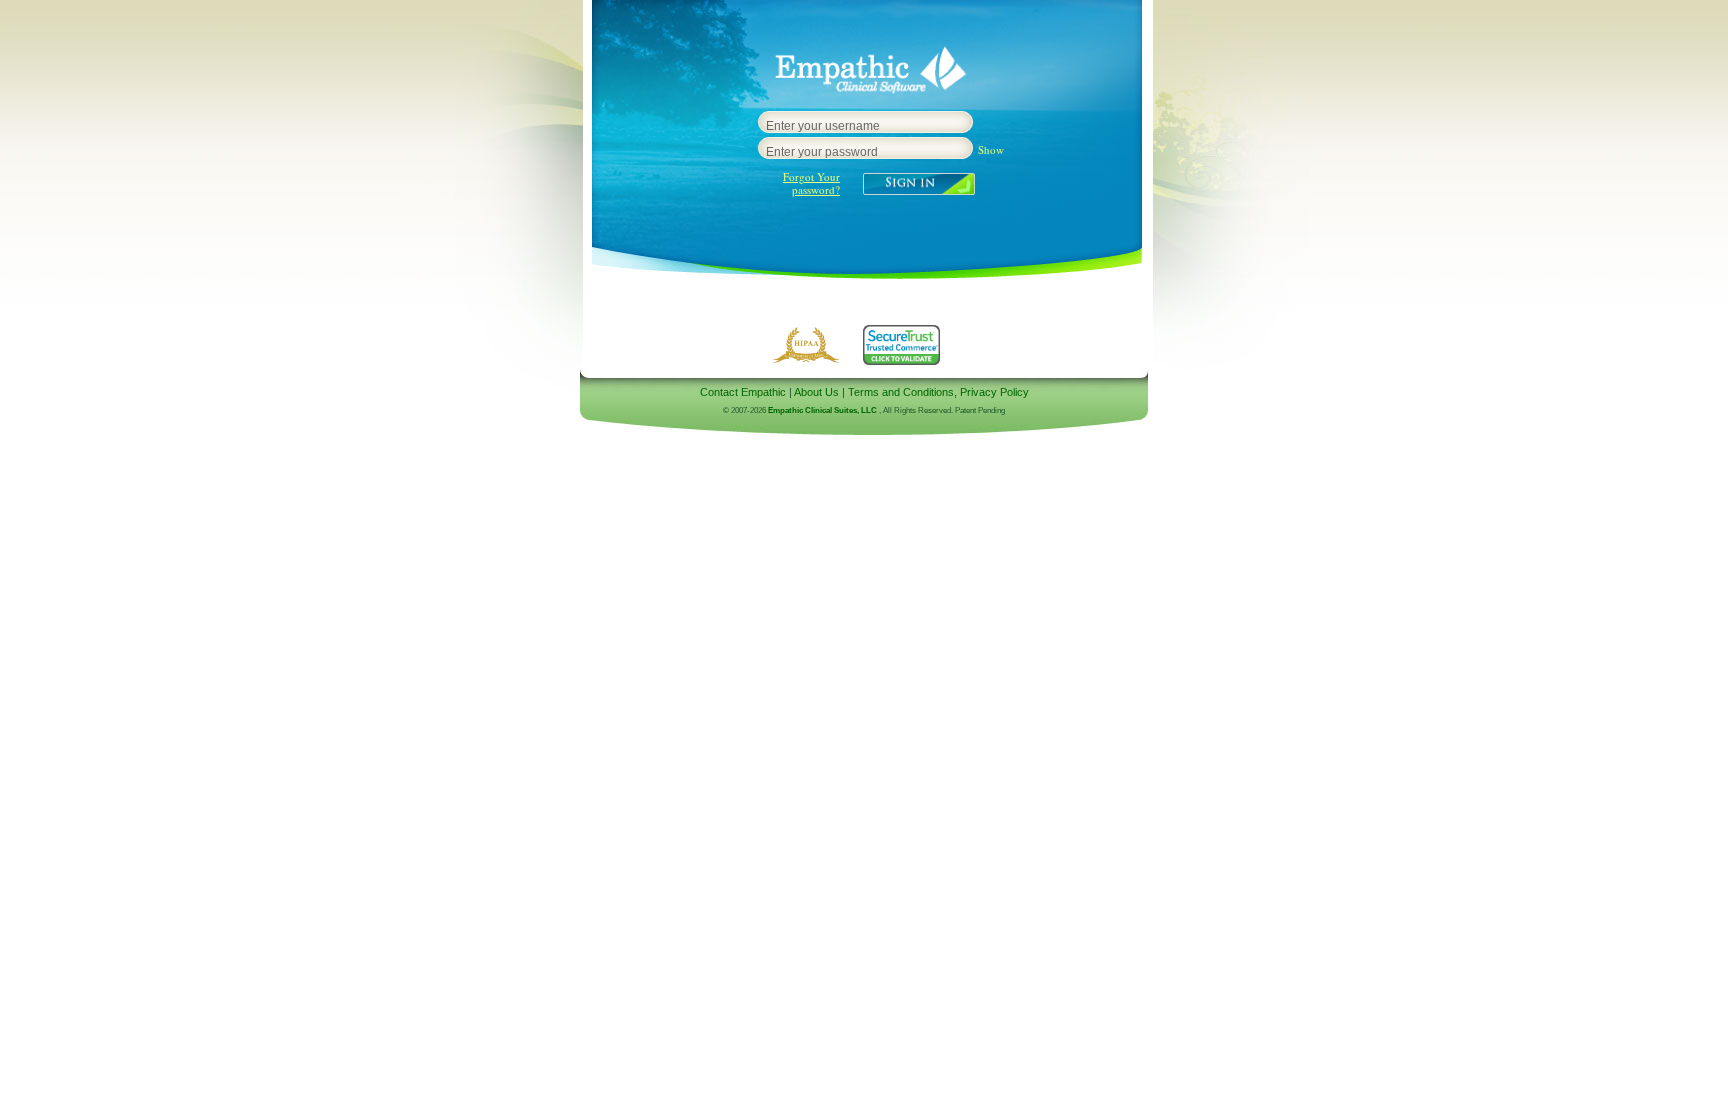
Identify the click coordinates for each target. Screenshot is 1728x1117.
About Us (816, 392)
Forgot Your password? (811, 183)
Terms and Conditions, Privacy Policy (938, 392)
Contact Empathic (743, 392)
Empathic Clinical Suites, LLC (822, 410)
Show (991, 149)
